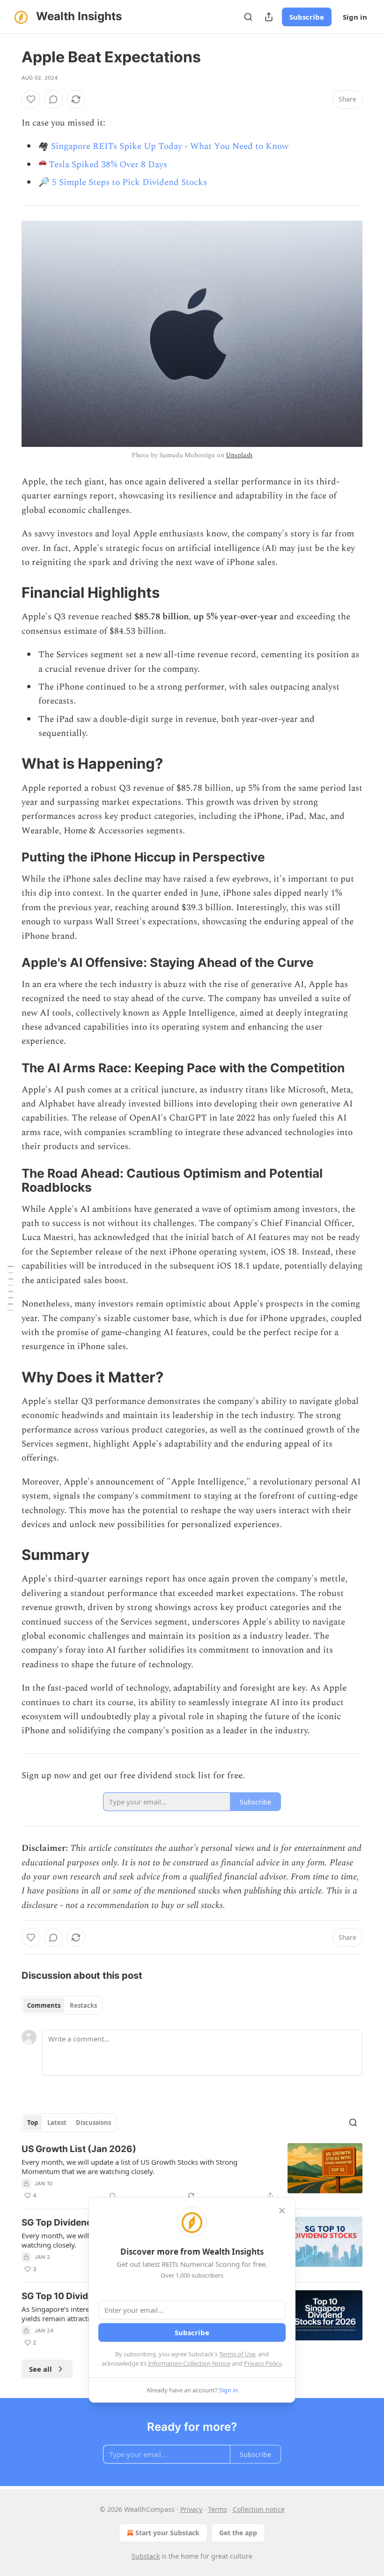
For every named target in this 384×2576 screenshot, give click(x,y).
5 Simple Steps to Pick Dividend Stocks (129, 182)
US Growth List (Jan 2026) (79, 2149)
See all (41, 2369)
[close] (282, 2211)
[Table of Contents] (10, 1288)
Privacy (191, 2509)
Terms (218, 2509)
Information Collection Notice (189, 2363)
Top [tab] (33, 2123)
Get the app (238, 2533)
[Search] (248, 17)
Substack (146, 2556)
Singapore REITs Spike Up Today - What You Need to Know (170, 146)
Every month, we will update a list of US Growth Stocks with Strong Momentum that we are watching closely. (129, 2167)
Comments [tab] (44, 2005)
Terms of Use (237, 2354)
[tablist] (62, 2005)
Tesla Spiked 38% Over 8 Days (108, 165)
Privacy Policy (263, 2363)
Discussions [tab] (93, 2123)
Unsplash (239, 455)
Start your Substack (167, 2533)
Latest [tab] (57, 2123)
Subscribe (307, 17)
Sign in (355, 17)
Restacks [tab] (83, 2005)
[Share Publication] (269, 17)
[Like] (31, 99)
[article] (192, 2172)
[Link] (8, 593)
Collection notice (259, 2509)
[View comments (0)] (53, 99)
